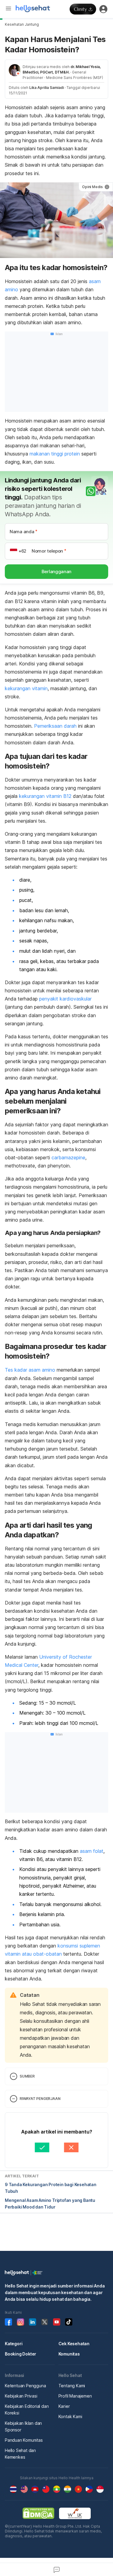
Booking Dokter (20, 2354)
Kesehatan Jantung (22, 24)
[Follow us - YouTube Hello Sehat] (57, 2322)
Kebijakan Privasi (21, 2396)
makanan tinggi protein (55, 454)
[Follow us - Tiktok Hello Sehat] (69, 2322)
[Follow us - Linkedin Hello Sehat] (33, 2322)
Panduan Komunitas (24, 2440)
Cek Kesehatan (74, 2344)
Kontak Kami (70, 2416)
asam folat (92, 1851)
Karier (64, 2406)
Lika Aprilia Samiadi (47, 88)
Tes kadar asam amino (30, 1370)
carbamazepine (68, 1157)
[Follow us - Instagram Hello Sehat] (20, 2322)
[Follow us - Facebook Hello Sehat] (8, 2322)
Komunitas (69, 2354)
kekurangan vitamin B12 (45, 796)
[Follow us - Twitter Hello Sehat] (45, 2322)
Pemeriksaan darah (55, 726)
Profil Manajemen (75, 2396)
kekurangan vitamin (26, 688)
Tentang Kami (72, 2386)
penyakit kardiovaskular (65, 999)
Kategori (14, 2344)
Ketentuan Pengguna (25, 2386)
